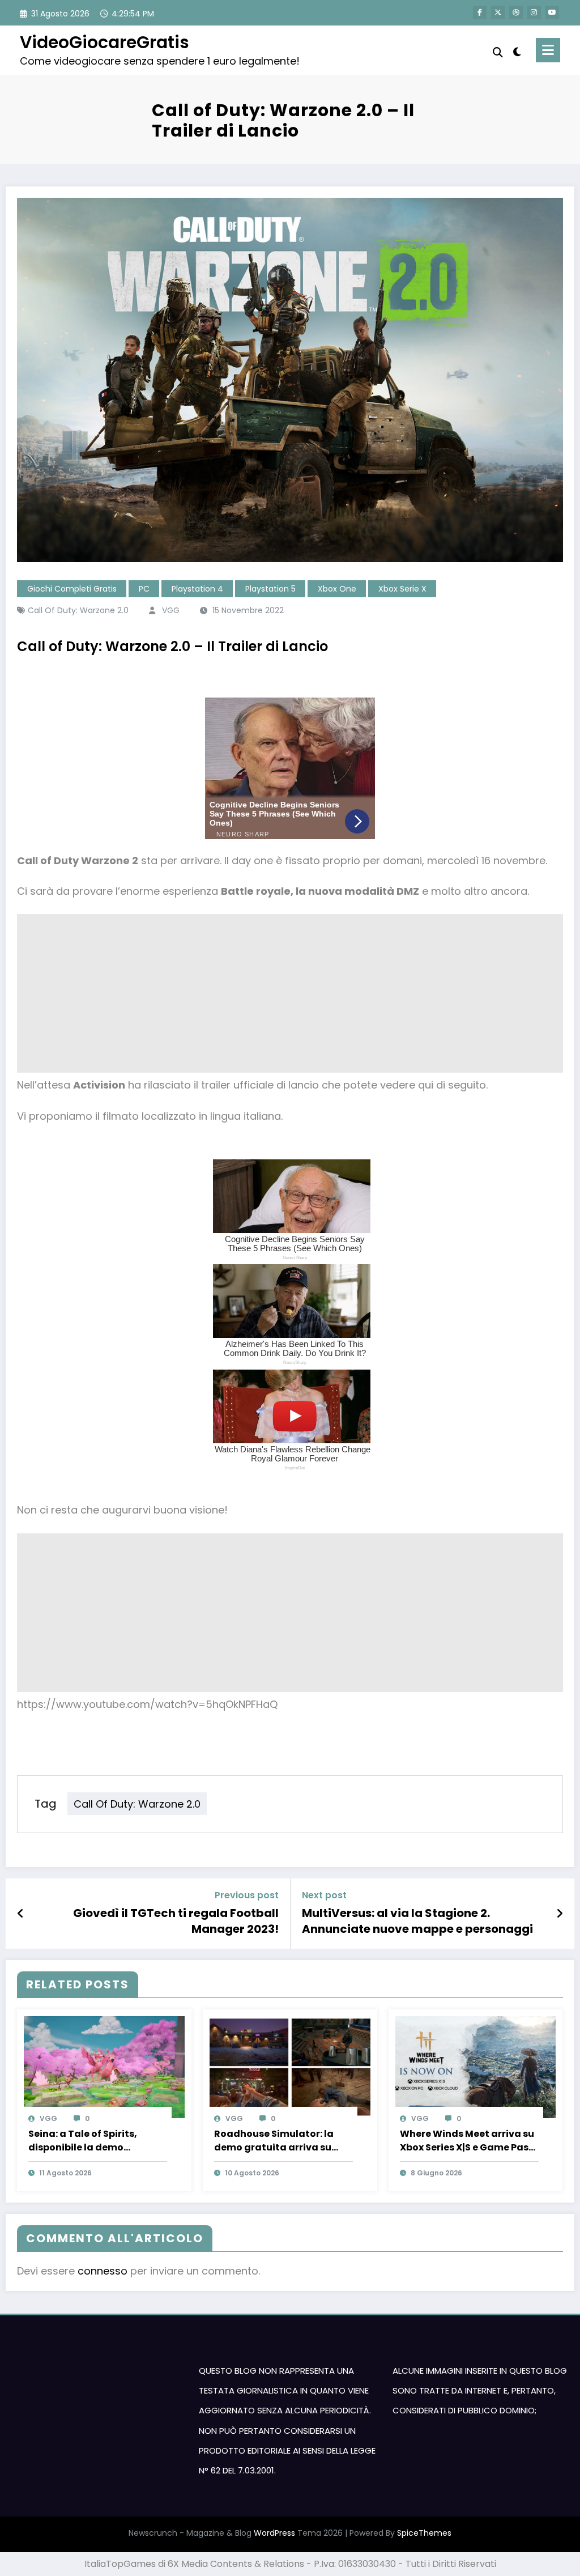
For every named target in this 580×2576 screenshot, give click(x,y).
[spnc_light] (517, 50)
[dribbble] (516, 12)
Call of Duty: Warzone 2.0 (78, 610)
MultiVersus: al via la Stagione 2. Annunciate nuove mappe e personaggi (417, 1921)
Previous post (247, 1895)
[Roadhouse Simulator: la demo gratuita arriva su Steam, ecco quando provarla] (290, 2066)
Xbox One (337, 589)
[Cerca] (498, 52)
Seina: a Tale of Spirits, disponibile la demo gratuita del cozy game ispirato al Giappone (86, 2141)
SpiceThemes (424, 2533)
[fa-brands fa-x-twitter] (498, 12)
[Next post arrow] (560, 1914)
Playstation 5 (270, 589)
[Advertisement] (290, 993)
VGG (171, 610)
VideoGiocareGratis (105, 42)
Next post (324, 1895)
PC (144, 589)
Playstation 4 (197, 589)
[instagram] (534, 12)
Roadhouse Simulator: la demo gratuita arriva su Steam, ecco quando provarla (274, 2141)
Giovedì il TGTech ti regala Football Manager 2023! (176, 1921)
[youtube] (552, 12)
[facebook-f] (480, 12)
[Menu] (548, 50)
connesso (103, 2271)
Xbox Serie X (402, 589)
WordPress (274, 2533)
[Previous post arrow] (21, 1914)
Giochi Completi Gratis (72, 589)
